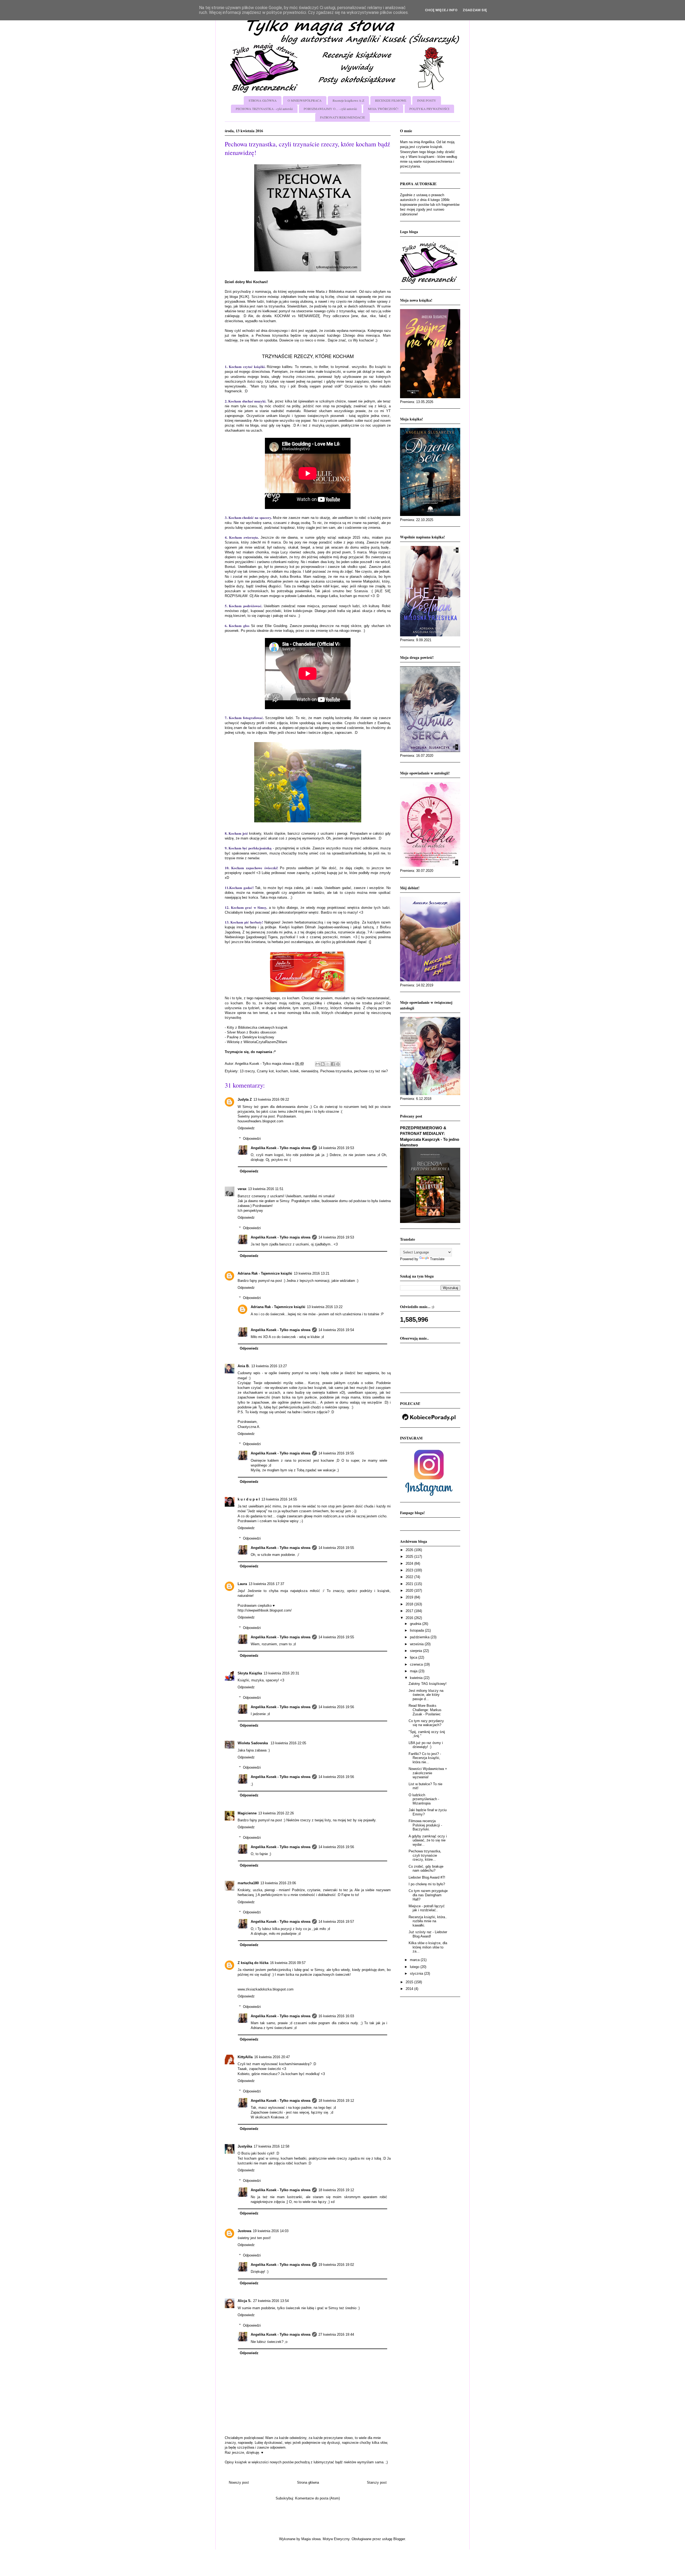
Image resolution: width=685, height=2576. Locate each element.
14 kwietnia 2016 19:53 (336, 1148)
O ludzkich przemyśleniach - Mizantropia (424, 1799)
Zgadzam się (475, 10)
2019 (410, 1597)
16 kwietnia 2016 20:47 (272, 2057)
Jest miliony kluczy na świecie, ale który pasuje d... (426, 1695)
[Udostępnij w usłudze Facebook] (333, 1064)
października (420, 1637)
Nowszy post (239, 2482)
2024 (410, 1564)
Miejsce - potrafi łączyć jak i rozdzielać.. (427, 1908)
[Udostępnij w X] (328, 1064)
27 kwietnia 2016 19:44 (336, 2334)
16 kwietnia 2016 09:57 (288, 1963)
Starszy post (377, 2482)
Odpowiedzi (252, 1139)
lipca (414, 1657)
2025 (410, 1557)
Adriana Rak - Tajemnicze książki (265, 1273)
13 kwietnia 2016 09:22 (271, 1099)
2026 (410, 1550)
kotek (295, 1071)
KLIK (244, 297)
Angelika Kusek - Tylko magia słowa (281, 1148)
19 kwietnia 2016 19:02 (336, 2265)
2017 (410, 1611)
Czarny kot (265, 1071)
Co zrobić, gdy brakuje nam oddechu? (426, 1869)
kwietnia (417, 1678)
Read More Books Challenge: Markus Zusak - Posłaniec (425, 1710)
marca (415, 1960)
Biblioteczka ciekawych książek (263, 1027)
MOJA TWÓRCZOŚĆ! (383, 109)
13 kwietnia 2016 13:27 (269, 1366)
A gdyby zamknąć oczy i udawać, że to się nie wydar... (428, 1840)
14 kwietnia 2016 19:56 (336, 1707)
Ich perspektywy (250, 1211)
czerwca (417, 1664)
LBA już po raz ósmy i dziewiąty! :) (426, 1745)
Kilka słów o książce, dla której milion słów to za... (428, 1947)
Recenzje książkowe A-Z (348, 100)
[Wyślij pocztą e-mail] (318, 1064)
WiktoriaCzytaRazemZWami (265, 1042)
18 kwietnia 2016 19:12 (336, 2101)
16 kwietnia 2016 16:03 (336, 2016)
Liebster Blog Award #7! (427, 1877)
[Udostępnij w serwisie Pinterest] (338, 1064)
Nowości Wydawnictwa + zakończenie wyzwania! (428, 1773)
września (417, 1644)
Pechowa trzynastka (336, 1071)
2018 (410, 1604)
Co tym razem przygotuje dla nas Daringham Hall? (428, 1895)
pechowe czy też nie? (371, 1071)
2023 (410, 1570)
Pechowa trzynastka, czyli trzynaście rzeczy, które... (425, 1855)
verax (242, 1189)
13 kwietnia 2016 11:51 (266, 1189)
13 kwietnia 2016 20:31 (281, 1673)
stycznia (417, 1973)
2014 (410, 1989)
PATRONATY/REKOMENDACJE (342, 117)
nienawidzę (310, 1071)
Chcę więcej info (441, 10)
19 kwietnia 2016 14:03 (271, 2231)
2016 (410, 1618)
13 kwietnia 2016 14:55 (279, 1499)
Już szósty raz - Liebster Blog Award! (428, 1934)
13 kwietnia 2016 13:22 (325, 1307)
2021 (410, 1584)
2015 (410, 1982)
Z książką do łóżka (253, 1963)
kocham (282, 1071)
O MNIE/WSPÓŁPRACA (305, 100)
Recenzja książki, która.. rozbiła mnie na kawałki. (428, 1921)
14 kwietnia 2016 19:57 (336, 1922)
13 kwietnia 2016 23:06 (278, 1883)
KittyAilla (245, 2057)
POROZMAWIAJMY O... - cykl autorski (330, 109)
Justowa (244, 2231)
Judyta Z (245, 1099)
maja (414, 1671)
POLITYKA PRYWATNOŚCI (429, 109)
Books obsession (263, 1032)
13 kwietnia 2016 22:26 (276, 1813)
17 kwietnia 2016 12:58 (271, 2146)
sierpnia (416, 1651)
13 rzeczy (247, 1071)
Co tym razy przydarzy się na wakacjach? (426, 1723)
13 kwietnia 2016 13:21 (312, 1273)
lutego (415, 1967)
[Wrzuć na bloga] (323, 1064)
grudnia (416, 1624)
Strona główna (308, 2482)
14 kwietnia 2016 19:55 (336, 1453)
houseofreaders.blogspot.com (260, 1121)
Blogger (399, 2539)
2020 (410, 1591)
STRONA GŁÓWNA (263, 100)
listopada (417, 1630)
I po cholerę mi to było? (427, 1884)
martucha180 (248, 1883)
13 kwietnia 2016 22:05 (288, 1743)
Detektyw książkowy (258, 1037)
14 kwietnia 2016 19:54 (336, 1330)
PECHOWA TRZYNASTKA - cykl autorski (264, 109)
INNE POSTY (427, 100)
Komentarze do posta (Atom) (317, 2498)
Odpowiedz (246, 1128)
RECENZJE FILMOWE (391, 100)
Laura (242, 1584)
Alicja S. (245, 2301)
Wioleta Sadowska (253, 1743)
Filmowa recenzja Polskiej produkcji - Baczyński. (425, 1825)
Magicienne (247, 1813)
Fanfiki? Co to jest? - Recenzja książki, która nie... (425, 1758)
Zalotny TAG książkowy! (428, 1684)
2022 (410, 1577)
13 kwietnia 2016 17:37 (266, 1584)
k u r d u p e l (249, 1499)
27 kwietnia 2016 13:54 (271, 2301)
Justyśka (245, 2146)
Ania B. (244, 1366)
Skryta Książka (250, 1673)
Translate (437, 1259)
